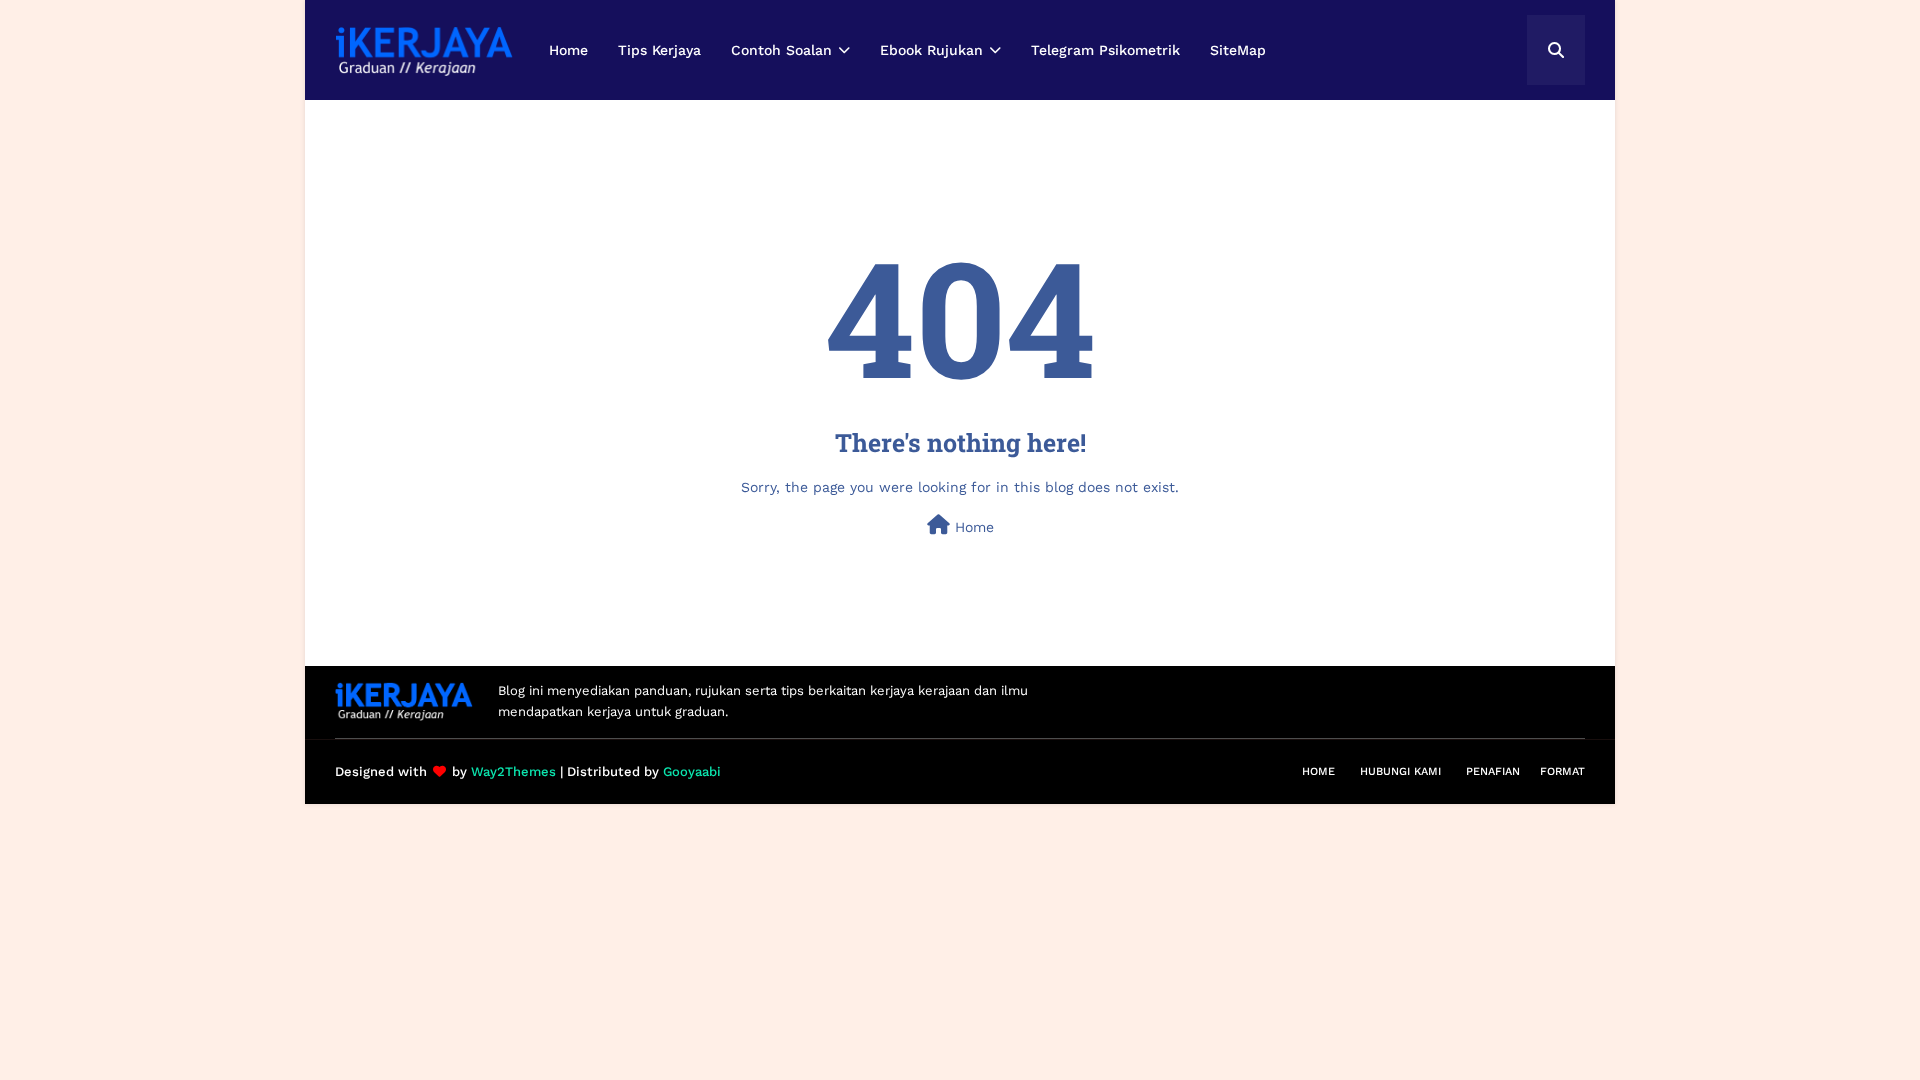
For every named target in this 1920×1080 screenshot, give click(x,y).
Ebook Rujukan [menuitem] (931, 50)
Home (972, 527)
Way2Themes (513, 771)
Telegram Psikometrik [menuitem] (1105, 50)
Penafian (1493, 771)
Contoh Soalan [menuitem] (781, 50)
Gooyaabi (692, 771)
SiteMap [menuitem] (1238, 50)
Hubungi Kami (1400, 771)
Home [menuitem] (568, 50)
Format (1562, 771)
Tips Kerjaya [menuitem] (659, 50)
